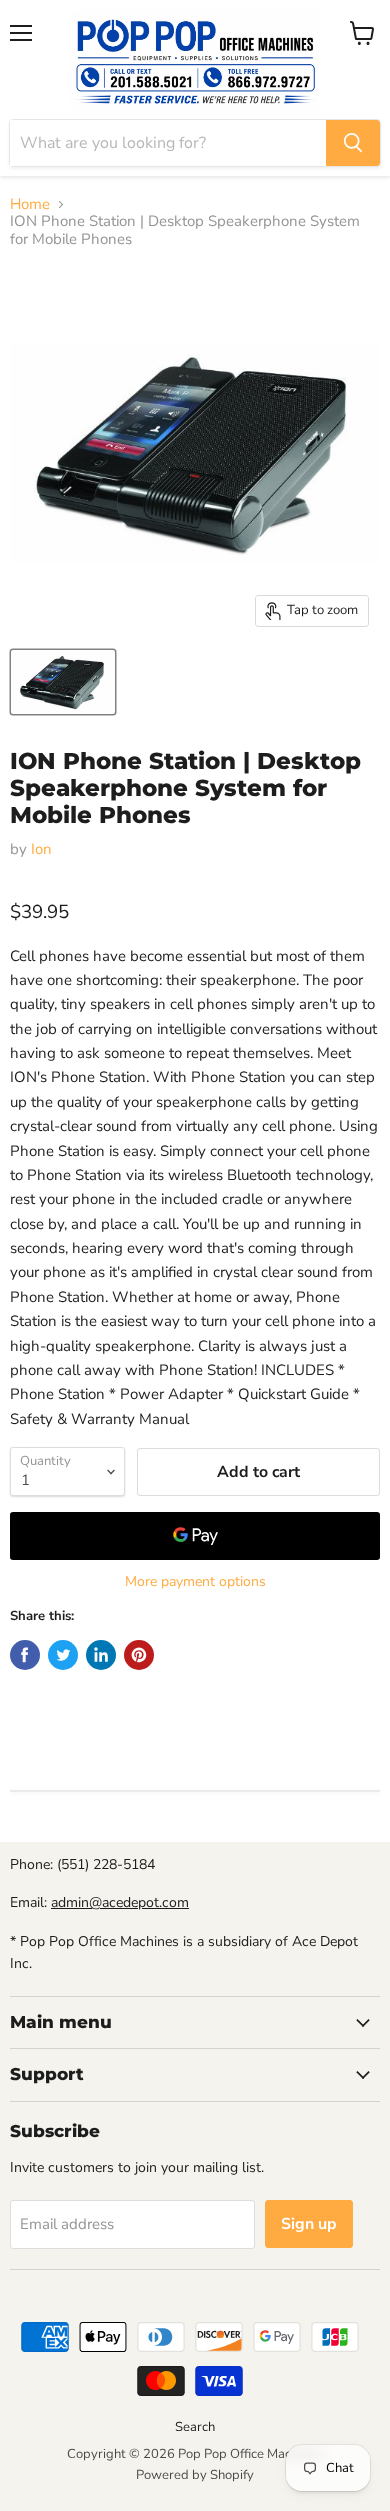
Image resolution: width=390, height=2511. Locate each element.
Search (195, 2427)
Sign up (309, 2224)
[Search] (353, 143)
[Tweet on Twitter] (63, 1655)
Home (30, 204)
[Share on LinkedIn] (101, 1655)
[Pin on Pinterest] (139, 1655)
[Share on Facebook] (25, 1655)
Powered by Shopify (195, 2475)
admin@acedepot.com (120, 1902)
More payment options (195, 1582)
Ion (41, 849)
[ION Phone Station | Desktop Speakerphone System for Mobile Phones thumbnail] (63, 682)
